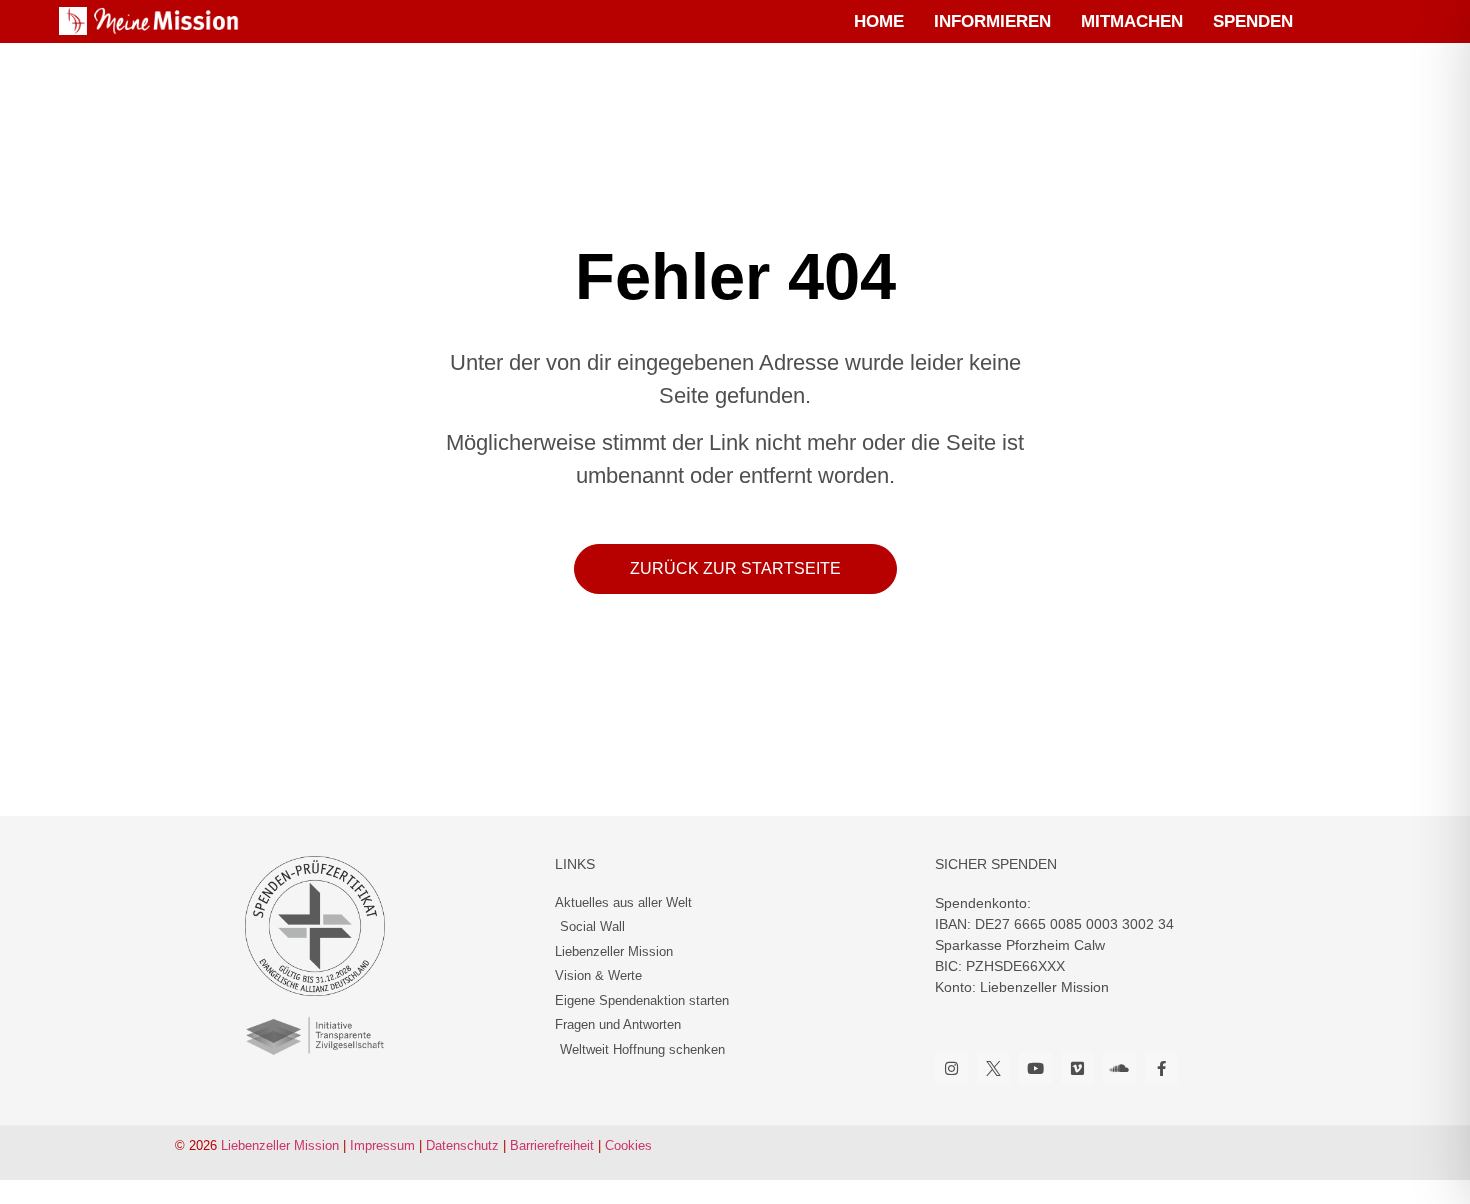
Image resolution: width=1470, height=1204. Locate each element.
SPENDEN (1253, 21)
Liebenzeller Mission (280, 1145)
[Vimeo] (1077, 1068)
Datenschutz (462, 1145)
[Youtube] (1035, 1068)
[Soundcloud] (1119, 1068)
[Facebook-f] (1161, 1068)
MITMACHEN (1132, 21)
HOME (879, 21)
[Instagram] (951, 1068)
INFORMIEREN (992, 21)
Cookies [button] (628, 1145)
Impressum (382, 1145)
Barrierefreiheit (552, 1145)
